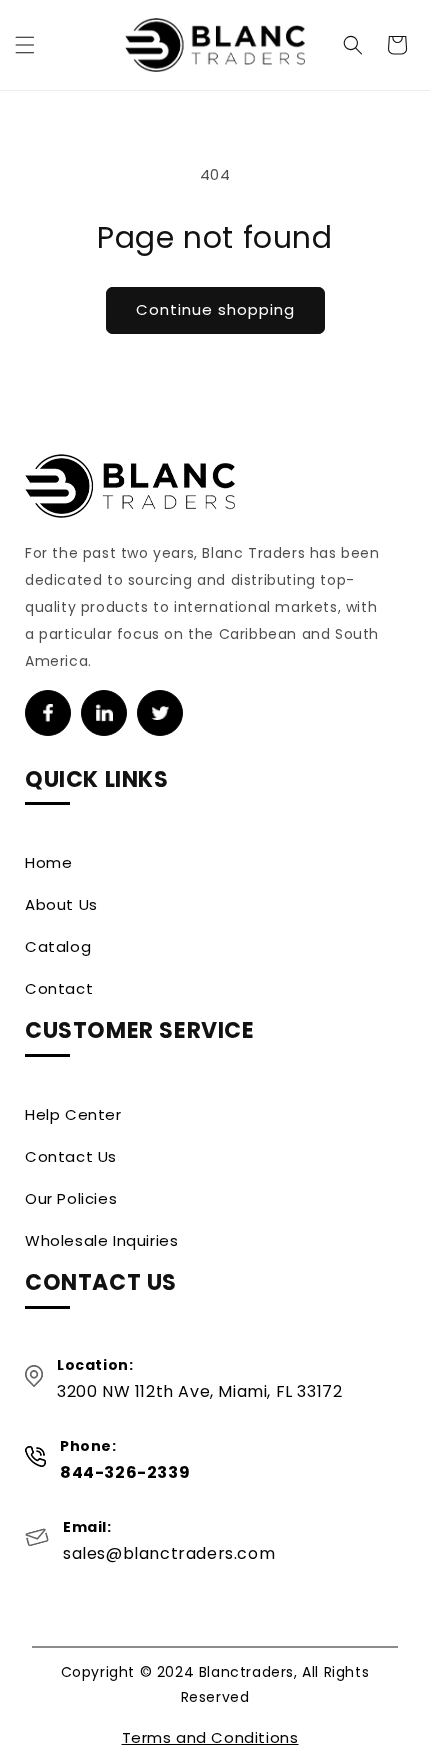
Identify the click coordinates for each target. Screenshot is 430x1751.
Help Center (73, 1114)
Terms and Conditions (210, 1737)
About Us (61, 904)
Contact (59, 988)
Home (48, 862)
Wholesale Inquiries (101, 1240)
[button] (25, 45)
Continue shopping (215, 309)
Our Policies (71, 1198)
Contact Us (71, 1156)
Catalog (58, 946)
